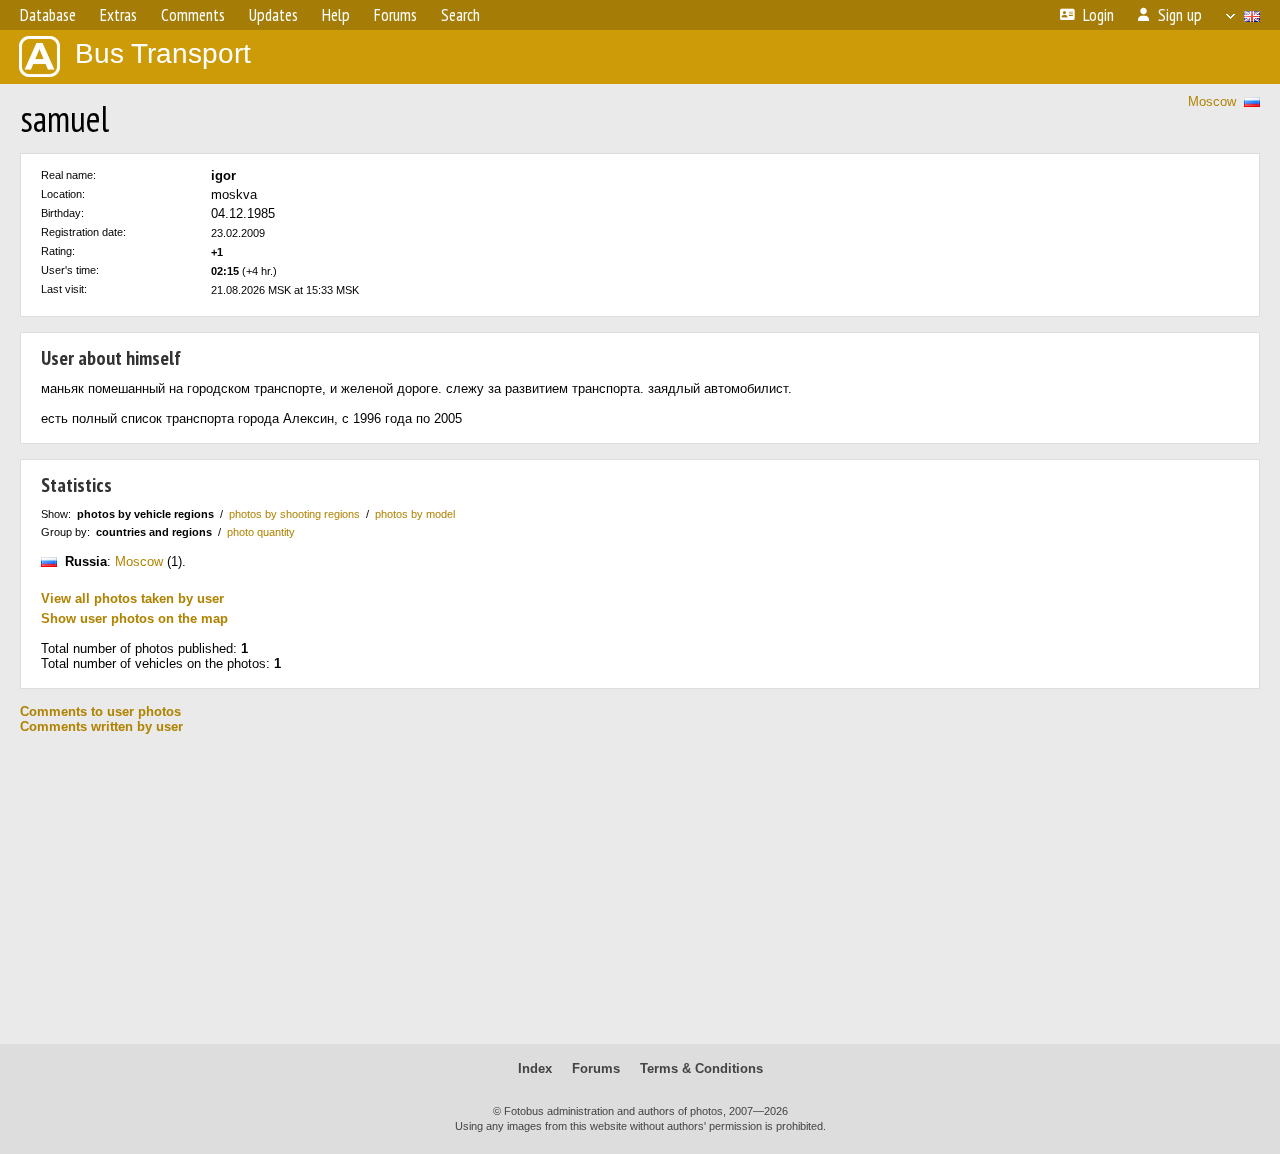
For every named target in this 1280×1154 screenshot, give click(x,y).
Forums (596, 1068)
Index (535, 1068)
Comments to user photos (100, 711)
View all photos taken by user (132, 598)
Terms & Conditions (701, 1068)
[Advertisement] (640, 889)
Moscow (1212, 101)
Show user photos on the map (134, 618)
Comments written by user (101, 726)
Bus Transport (163, 53)
